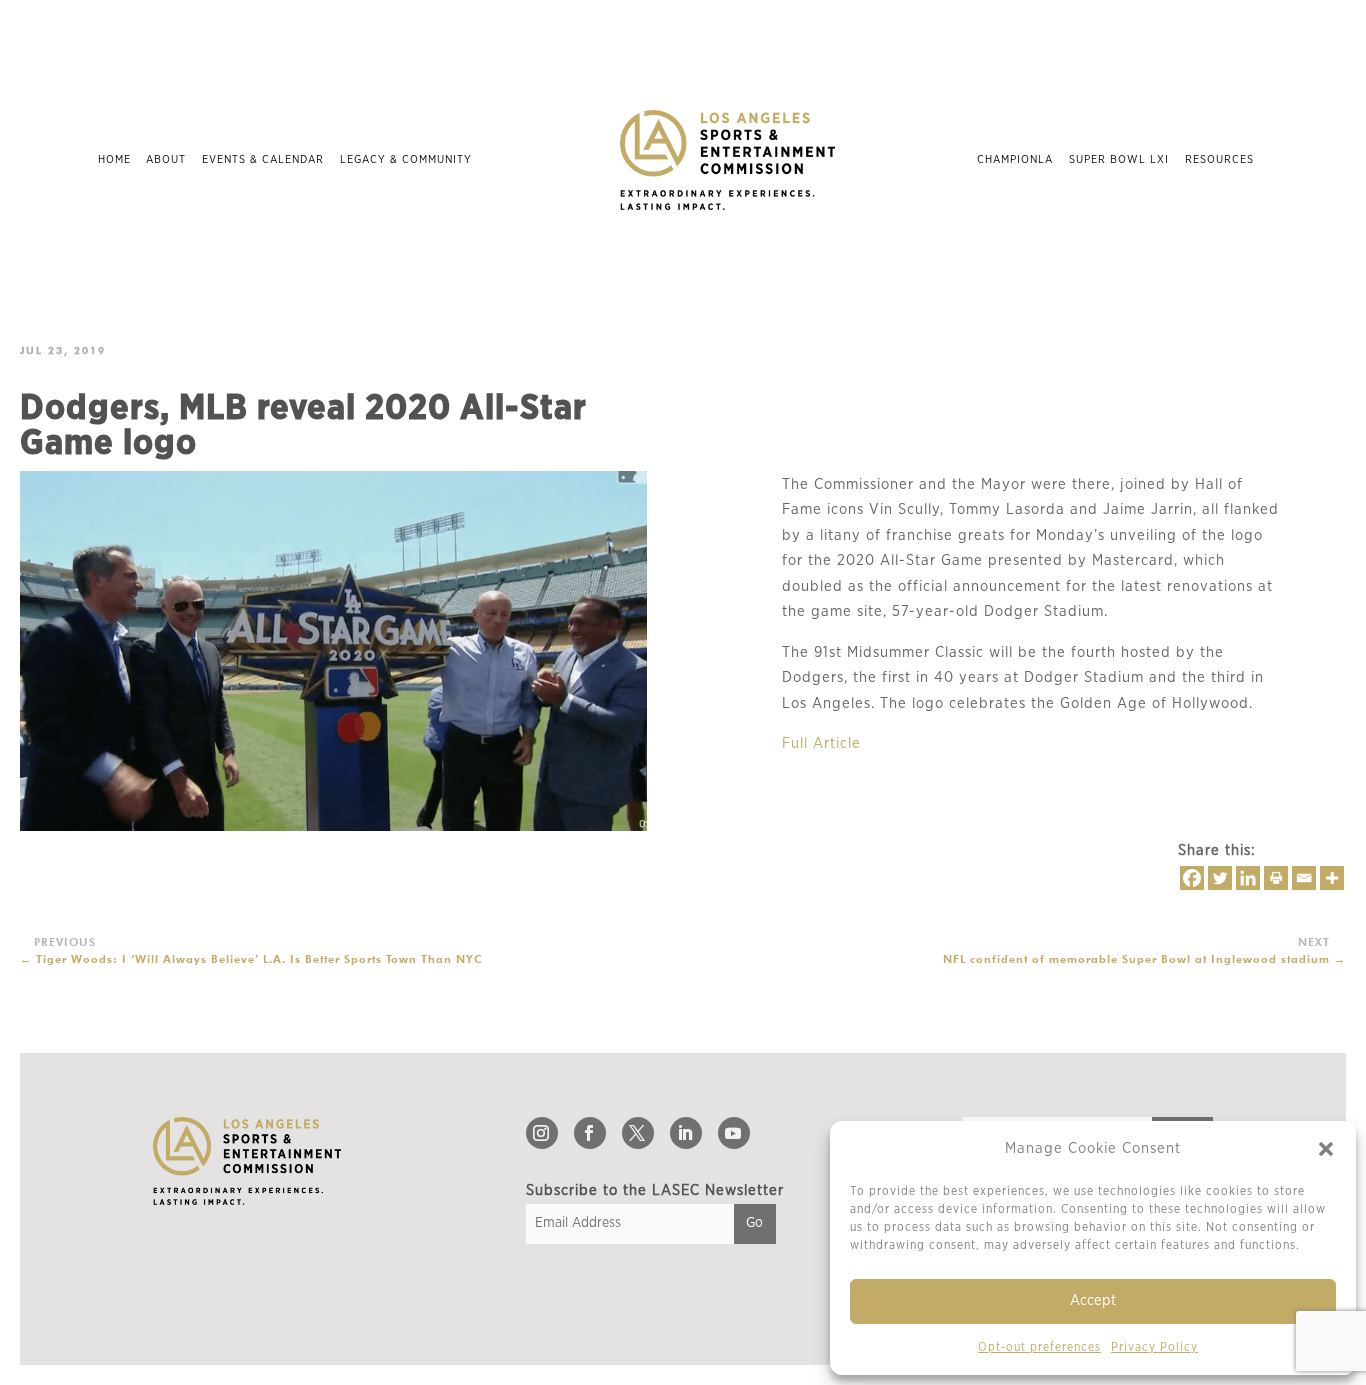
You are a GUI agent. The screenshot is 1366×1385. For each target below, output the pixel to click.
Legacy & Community (406, 159)
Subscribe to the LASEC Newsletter (655, 1190)
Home (114, 159)
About (166, 159)
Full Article (821, 743)
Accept (1093, 1300)
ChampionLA (1015, 159)
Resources (1219, 159)
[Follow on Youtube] (734, 1133)
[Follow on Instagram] (542, 1133)
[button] (1326, 1149)
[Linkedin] (1248, 878)
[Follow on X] (638, 1133)
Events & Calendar (263, 159)
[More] (1332, 878)
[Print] (1276, 878)
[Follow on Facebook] (590, 1133)
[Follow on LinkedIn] (686, 1133)
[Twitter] (1220, 878)
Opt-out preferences (1039, 1347)
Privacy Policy (1154, 1347)
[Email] (1304, 878)
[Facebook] (1192, 878)
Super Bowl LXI (1119, 159)
